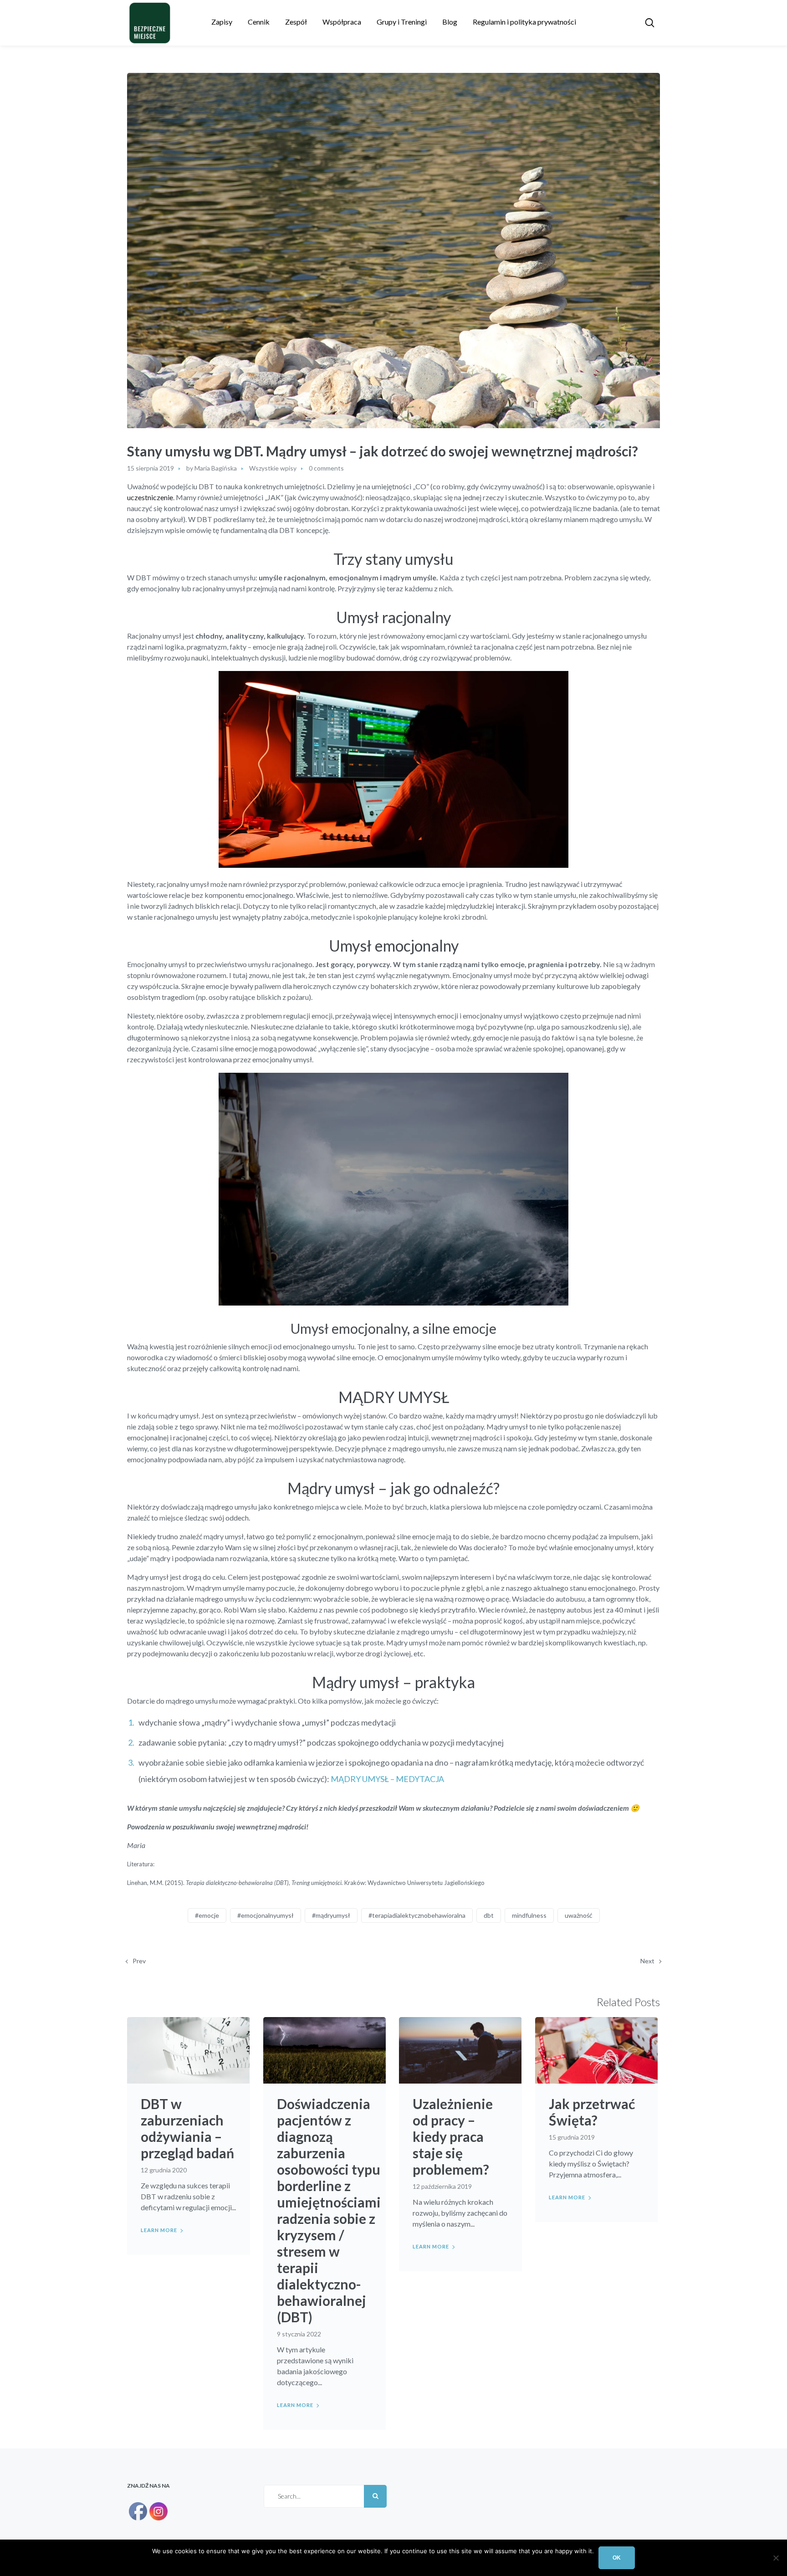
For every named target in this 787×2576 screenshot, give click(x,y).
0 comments (326, 468)
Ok (617, 2558)
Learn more (159, 2230)
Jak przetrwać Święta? (592, 2112)
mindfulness (529, 1915)
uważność (579, 1915)
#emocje (207, 1915)
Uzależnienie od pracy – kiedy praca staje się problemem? (453, 2136)
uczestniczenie (150, 497)
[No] (776, 2558)
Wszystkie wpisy (273, 468)
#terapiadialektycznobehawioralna (417, 1915)
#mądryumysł (331, 1915)
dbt (489, 1915)
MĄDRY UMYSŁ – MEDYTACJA (387, 1779)
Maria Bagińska (216, 468)
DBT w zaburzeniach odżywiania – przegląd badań (187, 2128)
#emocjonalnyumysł (266, 1915)
